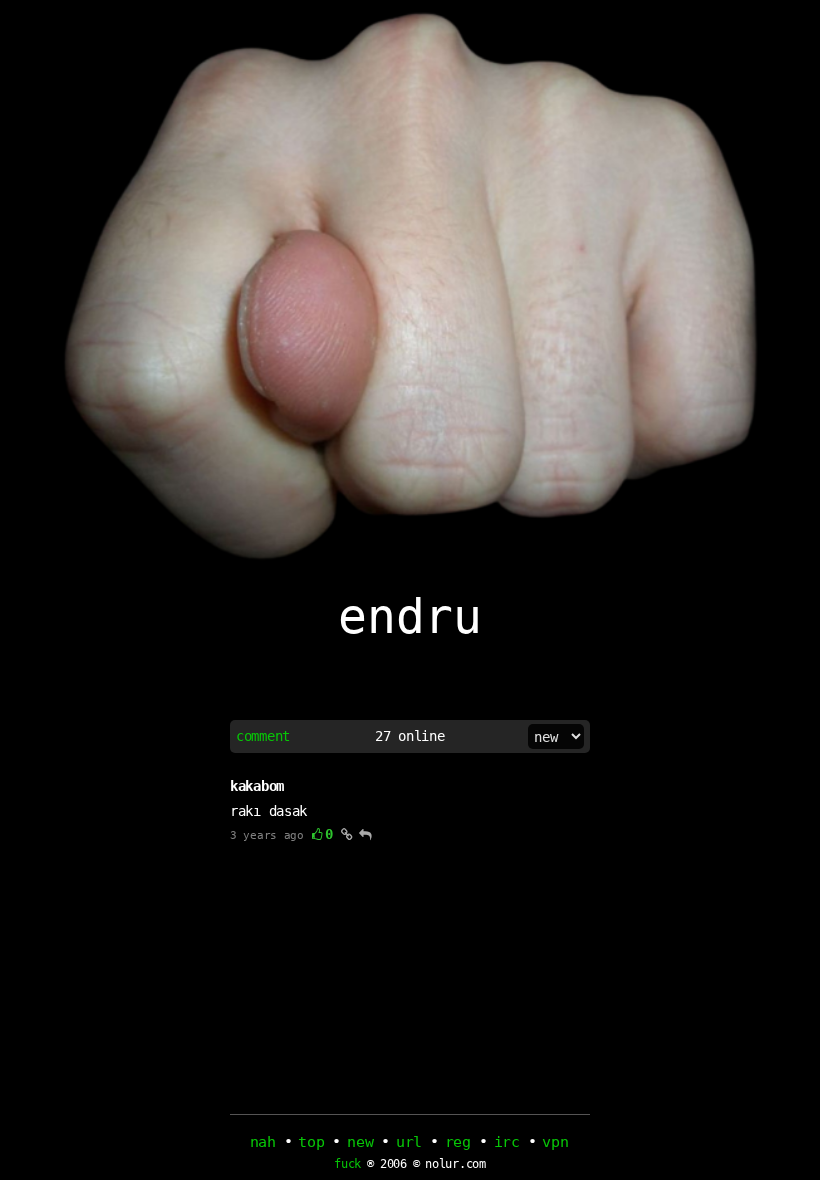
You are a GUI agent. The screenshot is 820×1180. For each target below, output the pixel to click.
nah (263, 1142)
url (409, 1142)
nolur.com (455, 1164)
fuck (347, 1164)
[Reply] (365, 834)
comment (263, 736)
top (311, 1142)
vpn (555, 1142)
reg (458, 1142)
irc (507, 1142)
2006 (393, 1164)
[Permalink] (347, 834)
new (360, 1142)
